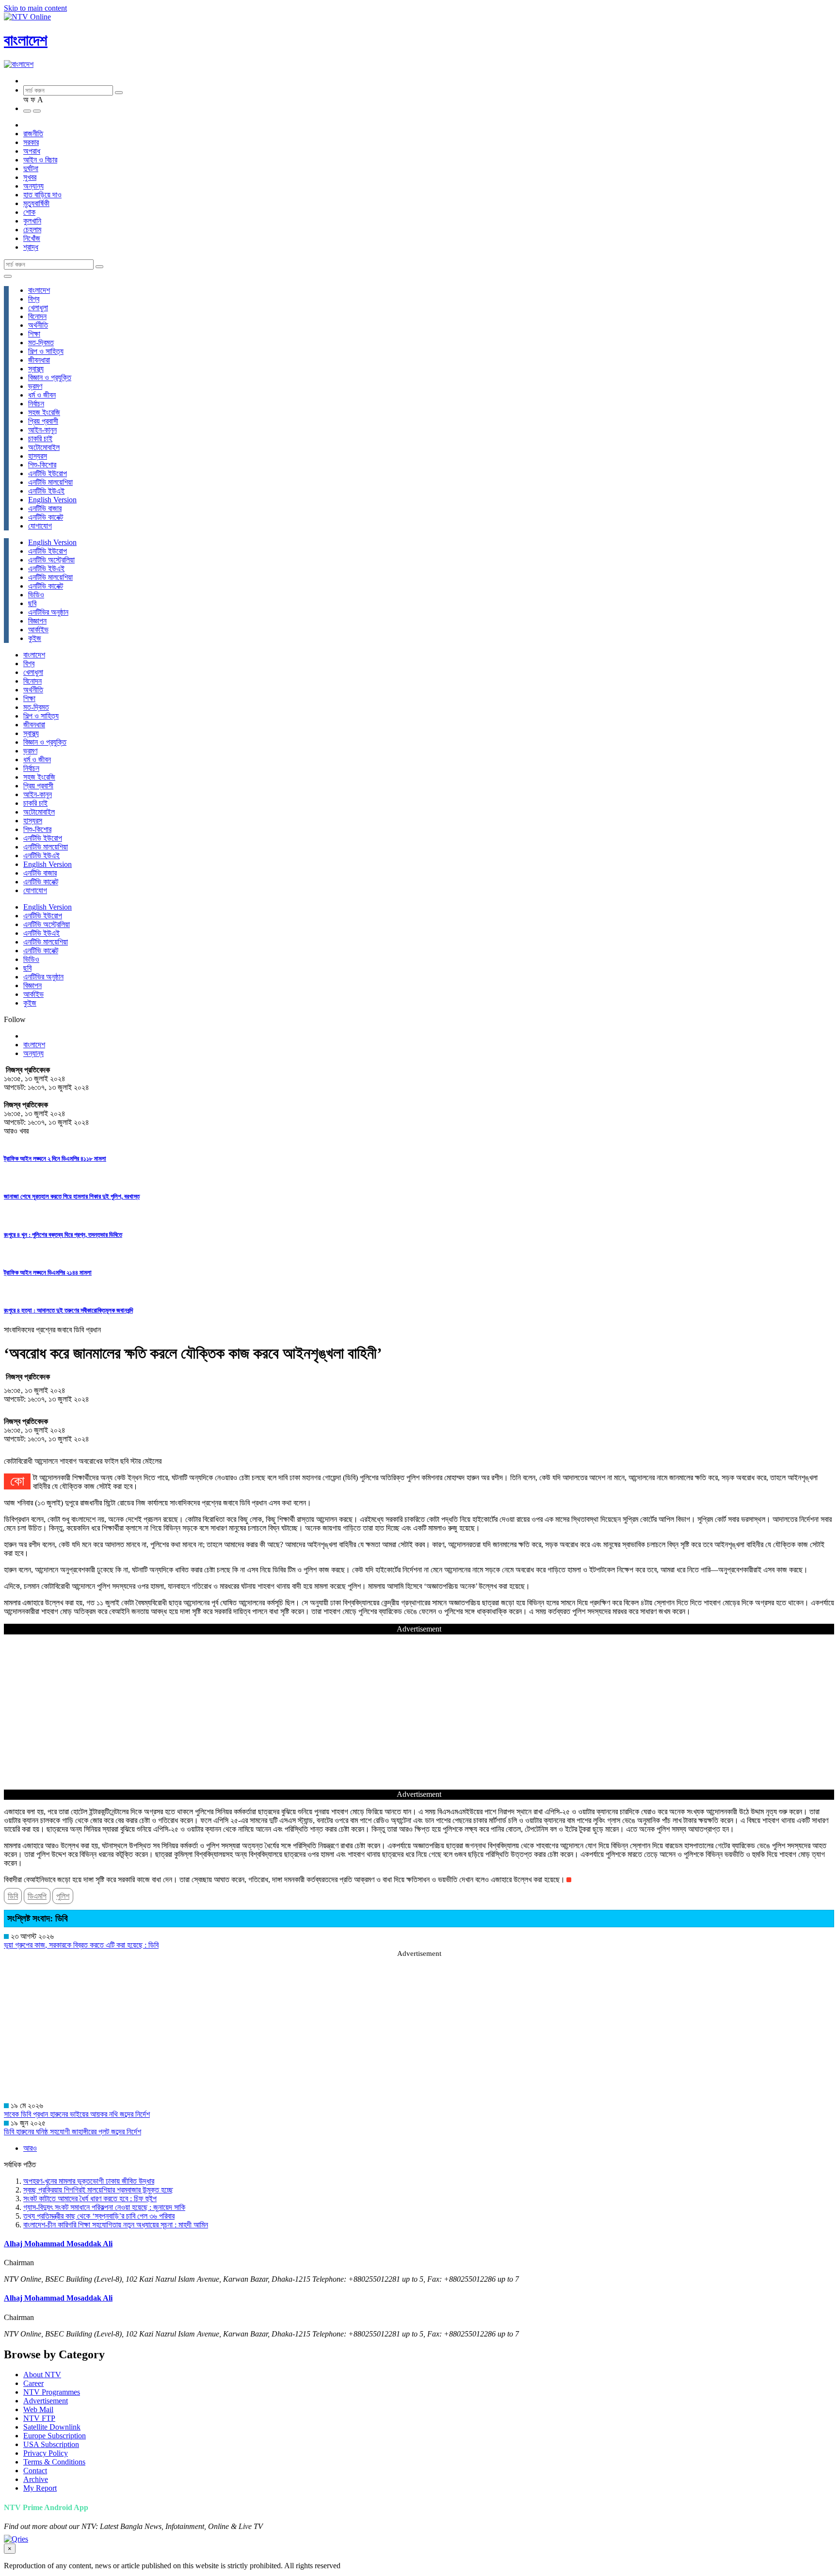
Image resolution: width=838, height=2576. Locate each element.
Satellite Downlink (52, 2427)
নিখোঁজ (32, 238)
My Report (40, 2488)
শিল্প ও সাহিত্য (46, 351)
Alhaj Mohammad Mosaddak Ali (58, 2244)
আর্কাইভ (38, 630)
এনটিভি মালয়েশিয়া (50, 482)
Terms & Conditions (54, 2462)
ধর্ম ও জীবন (42, 395)
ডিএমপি (37, 1896)
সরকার (31, 142)
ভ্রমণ (35, 386)
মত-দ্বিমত (41, 343)
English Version (52, 500)
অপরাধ (32, 151)
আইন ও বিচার (40, 160)
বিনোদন (37, 316)
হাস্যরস (38, 456)
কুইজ (35, 638)
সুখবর (30, 177)
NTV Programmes (52, 2392)
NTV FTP (39, 2418)
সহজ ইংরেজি (44, 412)
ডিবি (13, 1896)
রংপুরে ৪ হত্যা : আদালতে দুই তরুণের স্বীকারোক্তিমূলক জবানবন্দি (68, 1310)
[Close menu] (8, 276)
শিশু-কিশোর (42, 465)
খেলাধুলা (38, 308)
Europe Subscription (55, 2436)
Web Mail (38, 2409)
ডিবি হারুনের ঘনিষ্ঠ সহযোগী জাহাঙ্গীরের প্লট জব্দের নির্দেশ (73, 2132)
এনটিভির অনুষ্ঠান (48, 612)
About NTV (42, 2375)
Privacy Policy (46, 2453)
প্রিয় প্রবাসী (43, 421)
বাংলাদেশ (26, 40)
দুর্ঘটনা (31, 168)
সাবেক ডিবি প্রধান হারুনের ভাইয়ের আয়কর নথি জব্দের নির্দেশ (77, 2114)
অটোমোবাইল (44, 447)
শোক (29, 212)
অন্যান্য (33, 186)
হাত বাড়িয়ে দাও (42, 195)
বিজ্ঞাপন (37, 621)
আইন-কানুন (42, 430)
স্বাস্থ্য (36, 369)
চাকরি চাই (40, 439)
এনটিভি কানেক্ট (46, 517)
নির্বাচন (36, 404)
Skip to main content (35, 8)
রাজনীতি (33, 134)
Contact (35, 2471)
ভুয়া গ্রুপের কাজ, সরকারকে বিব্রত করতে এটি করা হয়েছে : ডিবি (81, 1945)
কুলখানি (32, 221)
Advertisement (46, 2401)
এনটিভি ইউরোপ (48, 473)
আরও (30, 2148)
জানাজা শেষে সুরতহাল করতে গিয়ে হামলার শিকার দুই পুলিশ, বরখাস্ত (72, 1196)
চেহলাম (32, 230)
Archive (36, 2479)
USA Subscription (51, 2444)
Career (33, 2383)
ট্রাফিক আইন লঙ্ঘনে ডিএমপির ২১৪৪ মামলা (48, 1272)
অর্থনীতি (38, 325)
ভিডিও (36, 595)
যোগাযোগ (40, 526)
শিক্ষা (34, 334)
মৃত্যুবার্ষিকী (36, 203)
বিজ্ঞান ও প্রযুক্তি (50, 377)
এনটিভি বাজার (45, 508)
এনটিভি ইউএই (46, 491)
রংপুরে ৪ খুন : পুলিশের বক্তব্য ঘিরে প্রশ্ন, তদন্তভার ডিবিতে (63, 1235)
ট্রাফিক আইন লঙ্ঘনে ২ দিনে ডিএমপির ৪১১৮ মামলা (55, 1159)
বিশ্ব (34, 299)
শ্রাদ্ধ (31, 247)
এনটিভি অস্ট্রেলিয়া (51, 560)
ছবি (32, 603)
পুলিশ (63, 1896)
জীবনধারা (39, 360)
